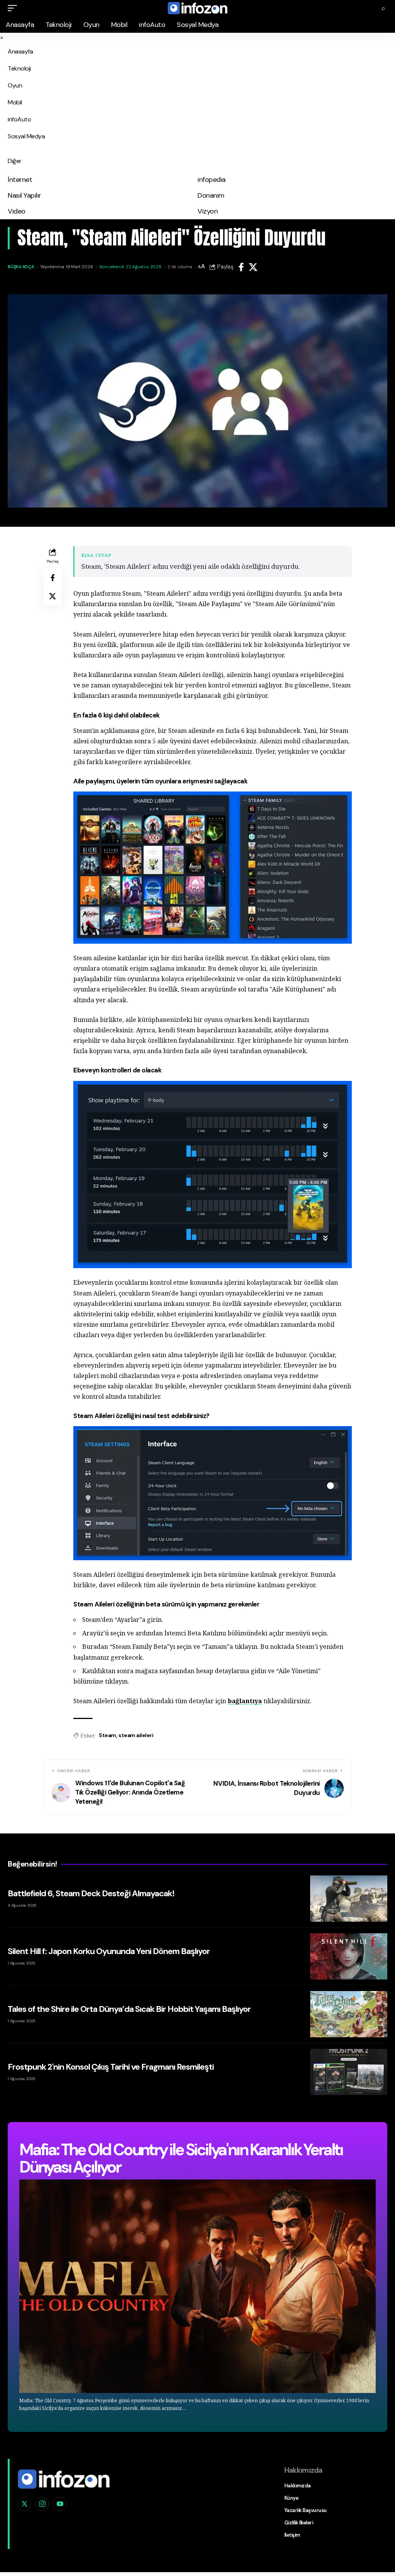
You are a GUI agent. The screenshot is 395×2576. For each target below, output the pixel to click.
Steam (107, 1735)
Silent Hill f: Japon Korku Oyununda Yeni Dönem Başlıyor (109, 1951)
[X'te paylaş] (253, 267)
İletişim (292, 2535)
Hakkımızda (298, 2486)
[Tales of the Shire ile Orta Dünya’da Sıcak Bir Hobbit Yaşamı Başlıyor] (349, 2014)
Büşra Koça (21, 267)
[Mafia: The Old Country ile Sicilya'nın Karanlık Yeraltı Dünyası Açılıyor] (197, 2286)
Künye (291, 2498)
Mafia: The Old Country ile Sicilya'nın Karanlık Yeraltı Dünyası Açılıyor (181, 2158)
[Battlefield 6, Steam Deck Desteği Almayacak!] (349, 1899)
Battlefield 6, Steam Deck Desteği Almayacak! (91, 1893)
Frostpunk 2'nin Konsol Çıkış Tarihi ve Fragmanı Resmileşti (111, 2067)
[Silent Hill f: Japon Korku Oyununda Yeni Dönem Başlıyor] (349, 1956)
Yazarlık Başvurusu (306, 2510)
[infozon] (197, 8)
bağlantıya (245, 1701)
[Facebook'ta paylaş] (241, 267)
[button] (14, 8)
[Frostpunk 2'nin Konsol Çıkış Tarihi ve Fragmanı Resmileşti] (349, 2072)
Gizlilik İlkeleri (299, 2523)
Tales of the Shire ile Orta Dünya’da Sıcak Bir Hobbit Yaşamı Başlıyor (129, 2009)
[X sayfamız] (24, 2504)
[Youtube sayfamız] (60, 2504)
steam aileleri (136, 1735)
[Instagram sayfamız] (42, 2504)
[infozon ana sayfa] (64, 2478)
